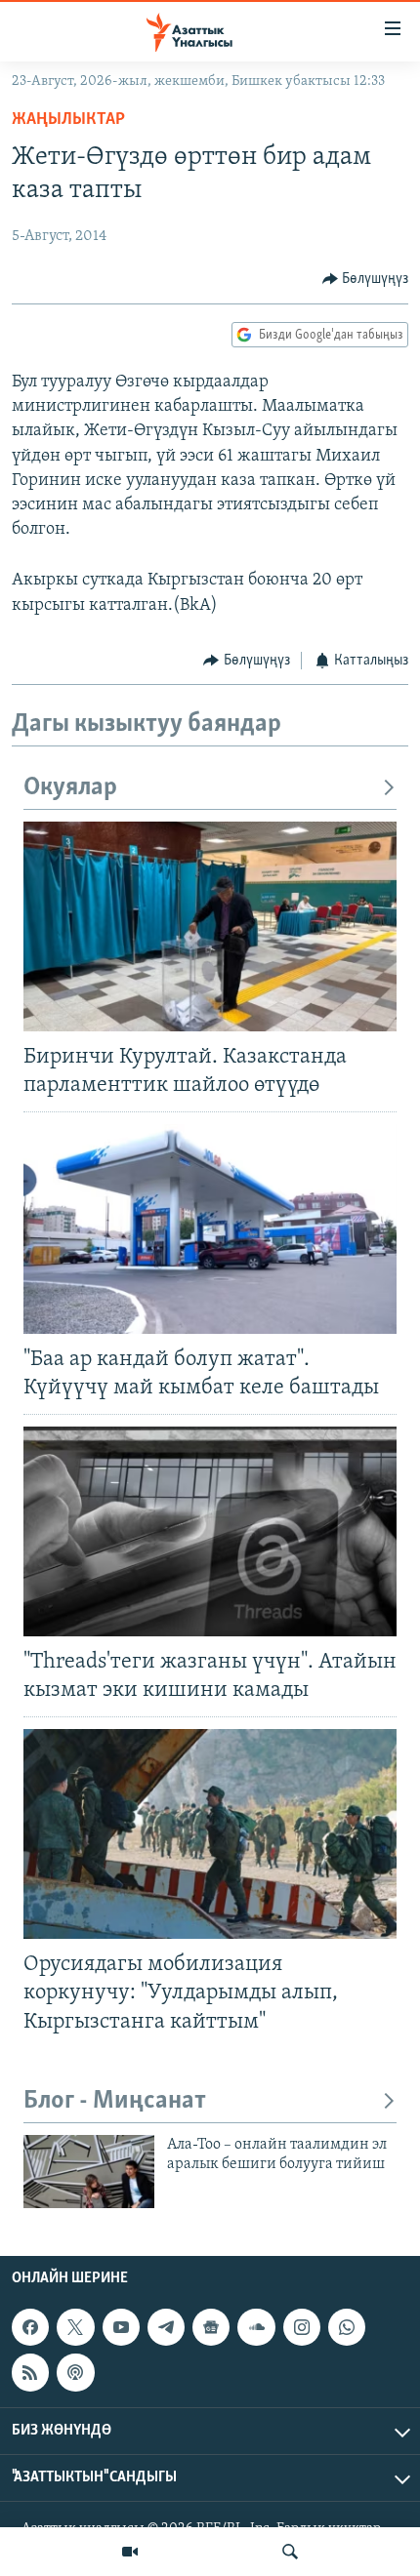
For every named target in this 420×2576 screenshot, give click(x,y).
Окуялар (70, 788)
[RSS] (30, 2372)
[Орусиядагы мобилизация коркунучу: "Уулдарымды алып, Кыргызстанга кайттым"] (210, 1834)
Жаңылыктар (68, 120)
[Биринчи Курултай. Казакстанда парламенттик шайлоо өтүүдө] (210, 926)
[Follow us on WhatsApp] (347, 2327)
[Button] (366, 279)
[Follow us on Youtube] (121, 2327)
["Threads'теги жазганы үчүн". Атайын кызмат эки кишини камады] (210, 1531)
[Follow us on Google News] (211, 2327)
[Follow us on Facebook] (30, 2327)
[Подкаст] (75, 2372)
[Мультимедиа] (130, 2552)
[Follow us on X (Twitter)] (75, 2327)
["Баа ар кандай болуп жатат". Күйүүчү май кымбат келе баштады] (210, 1229)
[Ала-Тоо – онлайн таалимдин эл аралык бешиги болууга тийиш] (89, 2172)
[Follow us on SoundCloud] (256, 2327)
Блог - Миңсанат (115, 2101)
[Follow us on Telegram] (166, 2327)
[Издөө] (290, 2552)
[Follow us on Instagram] (302, 2327)
